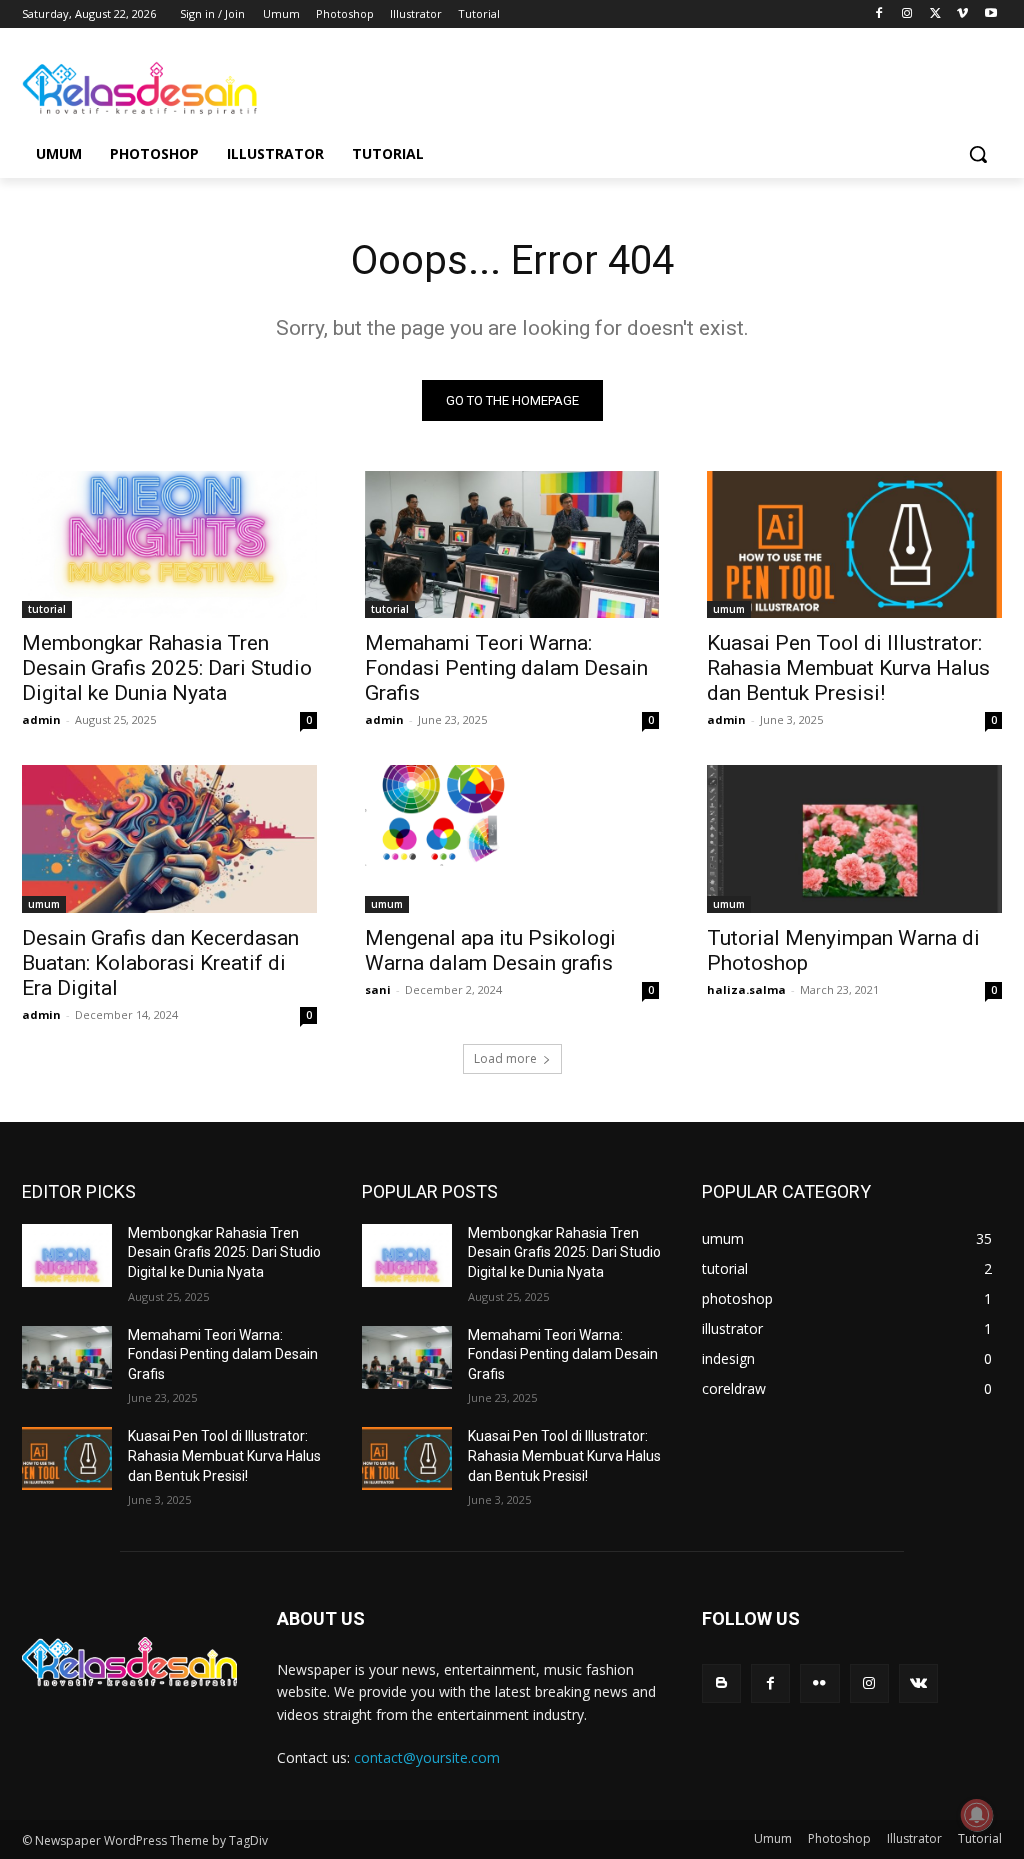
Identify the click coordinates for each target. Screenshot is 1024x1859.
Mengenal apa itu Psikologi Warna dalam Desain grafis (490, 950)
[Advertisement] (491, 86)
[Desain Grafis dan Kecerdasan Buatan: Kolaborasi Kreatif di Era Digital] (169, 838)
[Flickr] (819, 1683)
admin (41, 719)
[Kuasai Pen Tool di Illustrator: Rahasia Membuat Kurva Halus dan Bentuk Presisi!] (854, 544)
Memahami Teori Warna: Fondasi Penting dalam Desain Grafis (506, 668)
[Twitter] (935, 14)
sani (378, 989)
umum (729, 609)
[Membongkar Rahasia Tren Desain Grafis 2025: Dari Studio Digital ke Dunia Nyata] (169, 544)
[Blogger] (721, 1683)
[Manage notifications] (977, 1815)
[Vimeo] (962, 14)
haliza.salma (746, 989)
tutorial (47, 609)
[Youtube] (990, 14)
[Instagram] (907, 14)
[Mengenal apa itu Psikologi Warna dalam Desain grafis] (512, 838)
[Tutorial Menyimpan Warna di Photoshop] (854, 838)
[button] (978, 154)
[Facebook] (879, 14)
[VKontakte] (918, 1683)
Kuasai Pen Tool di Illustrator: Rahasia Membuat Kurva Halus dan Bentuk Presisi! (848, 668)
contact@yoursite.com (427, 1757)
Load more (505, 1058)
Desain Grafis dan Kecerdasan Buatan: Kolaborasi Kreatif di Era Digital (160, 963)
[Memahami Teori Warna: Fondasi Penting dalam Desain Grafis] (512, 544)
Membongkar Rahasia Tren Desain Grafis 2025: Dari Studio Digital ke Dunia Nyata (167, 668)
